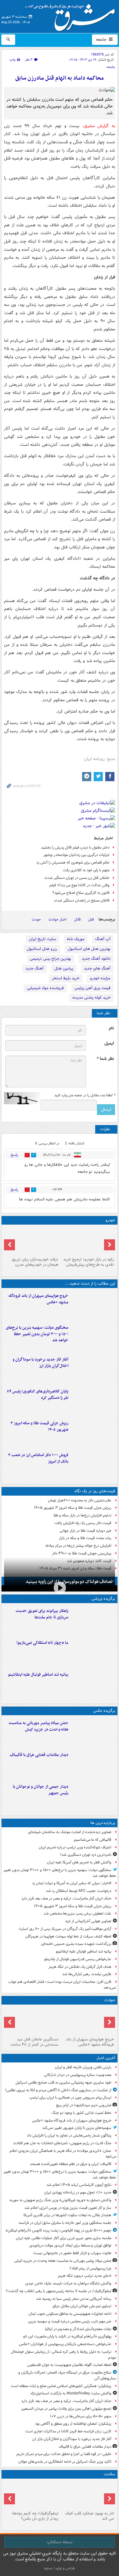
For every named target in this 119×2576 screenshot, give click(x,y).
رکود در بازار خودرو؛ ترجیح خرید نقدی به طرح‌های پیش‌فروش (88, 1262)
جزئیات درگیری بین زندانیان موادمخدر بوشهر (76, 855)
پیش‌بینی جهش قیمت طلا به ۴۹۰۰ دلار (82, 1553)
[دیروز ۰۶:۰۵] (32, 2495)
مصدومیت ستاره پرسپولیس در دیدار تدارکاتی (78, 2075)
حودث (36, 919)
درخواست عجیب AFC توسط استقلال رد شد (79, 1891)
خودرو (110, 1220)
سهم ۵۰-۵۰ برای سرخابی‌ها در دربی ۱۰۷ (81, 2416)
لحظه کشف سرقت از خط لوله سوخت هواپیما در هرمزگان (68, 1936)
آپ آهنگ (103, 939)
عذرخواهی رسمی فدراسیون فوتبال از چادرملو (78, 1959)
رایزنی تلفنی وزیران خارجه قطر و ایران (83, 2067)
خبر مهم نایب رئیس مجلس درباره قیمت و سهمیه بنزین (70, 2321)
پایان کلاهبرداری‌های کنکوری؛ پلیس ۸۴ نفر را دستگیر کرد (38, 1395)
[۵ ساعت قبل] (93, 1401)
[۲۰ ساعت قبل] (87, 2495)
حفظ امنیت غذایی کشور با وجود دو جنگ (81, 2113)
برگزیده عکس (104, 1711)
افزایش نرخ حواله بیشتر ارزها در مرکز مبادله (78, 1546)
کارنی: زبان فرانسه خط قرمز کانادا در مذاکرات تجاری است (68, 2431)
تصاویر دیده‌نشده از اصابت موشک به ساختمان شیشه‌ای (70, 1832)
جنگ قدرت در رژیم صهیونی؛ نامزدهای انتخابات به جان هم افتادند (62, 2143)
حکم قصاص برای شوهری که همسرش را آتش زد (73, 862)
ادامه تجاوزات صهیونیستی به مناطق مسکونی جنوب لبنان (70, 2314)
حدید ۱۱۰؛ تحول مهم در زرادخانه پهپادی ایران (78, 2192)
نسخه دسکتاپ (60, 2542)
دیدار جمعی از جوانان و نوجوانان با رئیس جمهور (41, 1790)
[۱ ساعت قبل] (93, 1305)
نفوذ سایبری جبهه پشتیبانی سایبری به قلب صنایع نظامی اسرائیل (63, 2083)
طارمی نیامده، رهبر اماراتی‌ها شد (87, 1974)
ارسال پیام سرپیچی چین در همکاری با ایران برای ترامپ (70, 2098)
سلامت (109, 2474)
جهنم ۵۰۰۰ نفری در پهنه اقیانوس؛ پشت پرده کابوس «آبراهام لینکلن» (58, 2230)
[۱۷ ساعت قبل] (32, 1241)
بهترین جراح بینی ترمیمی (50, 959)
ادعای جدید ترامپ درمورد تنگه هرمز (85, 2276)
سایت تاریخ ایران (43, 939)
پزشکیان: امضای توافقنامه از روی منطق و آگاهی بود (73, 2424)
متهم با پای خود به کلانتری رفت (86, 870)
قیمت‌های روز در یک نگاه (95, 1491)
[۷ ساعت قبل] (87, 1241)
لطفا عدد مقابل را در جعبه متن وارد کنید (85, 1095)
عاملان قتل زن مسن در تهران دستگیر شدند (77, 878)
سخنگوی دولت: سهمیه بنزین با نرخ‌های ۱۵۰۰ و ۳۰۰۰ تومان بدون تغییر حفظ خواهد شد (37, 1334)
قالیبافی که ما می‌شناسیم (93, 1840)
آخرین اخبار (106, 2058)
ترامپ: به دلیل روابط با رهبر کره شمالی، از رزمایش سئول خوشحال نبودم (64, 2355)
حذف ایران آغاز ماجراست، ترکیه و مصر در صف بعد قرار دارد (66, 1898)
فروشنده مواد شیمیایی (45, 988)
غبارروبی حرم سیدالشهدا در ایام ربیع (84, 2105)
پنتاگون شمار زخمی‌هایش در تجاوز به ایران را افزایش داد (69, 2135)
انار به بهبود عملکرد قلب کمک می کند (90, 2516)
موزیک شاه (76, 939)
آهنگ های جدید (97, 968)
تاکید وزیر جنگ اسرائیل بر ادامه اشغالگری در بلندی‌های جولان (65, 2462)
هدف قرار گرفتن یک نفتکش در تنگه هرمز (80, 1967)
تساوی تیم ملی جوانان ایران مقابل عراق (82, 2306)
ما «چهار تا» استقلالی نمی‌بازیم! (42, 1643)
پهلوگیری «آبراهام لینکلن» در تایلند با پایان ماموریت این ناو (67, 2336)
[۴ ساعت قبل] (93, 1369)
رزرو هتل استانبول (42, 949)
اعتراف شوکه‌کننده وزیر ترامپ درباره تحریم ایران (75, 1847)
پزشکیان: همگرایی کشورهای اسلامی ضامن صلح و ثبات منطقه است (61, 2386)
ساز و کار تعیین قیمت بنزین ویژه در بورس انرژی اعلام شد (68, 2208)
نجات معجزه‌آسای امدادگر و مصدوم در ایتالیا (78, 2329)
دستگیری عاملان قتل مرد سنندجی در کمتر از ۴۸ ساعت (34, 2042)
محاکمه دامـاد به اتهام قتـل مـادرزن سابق (60, 78)
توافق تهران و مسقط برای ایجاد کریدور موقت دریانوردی (70, 2245)
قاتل (77, 919)
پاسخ (14, 1155)
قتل (91, 919)
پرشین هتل (64, 968)
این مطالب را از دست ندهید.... (90, 1284)
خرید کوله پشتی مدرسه (91, 998)
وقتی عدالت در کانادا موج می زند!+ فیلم (79, 885)
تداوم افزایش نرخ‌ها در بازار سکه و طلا (82, 1515)
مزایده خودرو (100, 978)
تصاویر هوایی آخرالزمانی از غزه (88, 1921)
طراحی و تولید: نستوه (60, 2568)
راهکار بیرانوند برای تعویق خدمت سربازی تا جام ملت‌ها (42, 1614)
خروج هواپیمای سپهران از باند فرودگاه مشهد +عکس (38, 1299)
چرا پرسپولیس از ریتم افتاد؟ (90, 2268)
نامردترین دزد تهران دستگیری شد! (86, 1855)
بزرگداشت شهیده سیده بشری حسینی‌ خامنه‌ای (76, 1944)
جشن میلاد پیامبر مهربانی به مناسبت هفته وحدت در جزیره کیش (38, 1726)
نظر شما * (105, 1059)
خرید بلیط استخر (66, 978)
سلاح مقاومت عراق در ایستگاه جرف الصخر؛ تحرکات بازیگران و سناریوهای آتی (67, 2375)
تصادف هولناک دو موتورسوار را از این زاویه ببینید (69, 1582)
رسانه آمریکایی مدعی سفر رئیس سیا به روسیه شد (74, 2299)
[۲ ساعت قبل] (93, 1732)
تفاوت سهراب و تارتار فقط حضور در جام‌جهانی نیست (72, 2253)
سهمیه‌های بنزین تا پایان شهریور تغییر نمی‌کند (77, 2128)
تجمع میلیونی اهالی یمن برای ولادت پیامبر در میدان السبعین (66, 2409)
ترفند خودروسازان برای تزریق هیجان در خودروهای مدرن (35, 1262)
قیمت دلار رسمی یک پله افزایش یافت (83, 1523)
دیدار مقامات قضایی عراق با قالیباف (39, 1755)
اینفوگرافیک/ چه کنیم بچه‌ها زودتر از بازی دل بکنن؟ (35, 2516)
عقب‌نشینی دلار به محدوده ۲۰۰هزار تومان (80, 1500)
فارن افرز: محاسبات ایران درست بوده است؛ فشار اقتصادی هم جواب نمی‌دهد (62, 1985)
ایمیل (109, 1043)
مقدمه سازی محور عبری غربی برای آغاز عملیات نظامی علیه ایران (64, 2238)
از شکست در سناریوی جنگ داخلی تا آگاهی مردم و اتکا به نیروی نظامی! (58, 2090)
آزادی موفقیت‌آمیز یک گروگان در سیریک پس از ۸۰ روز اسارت (65, 1929)
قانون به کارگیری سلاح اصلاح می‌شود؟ (81, 893)
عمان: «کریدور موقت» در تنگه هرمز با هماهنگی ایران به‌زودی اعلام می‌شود (63, 2154)
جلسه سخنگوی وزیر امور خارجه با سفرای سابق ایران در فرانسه (65, 2223)
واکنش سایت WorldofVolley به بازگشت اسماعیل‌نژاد (71, 2393)
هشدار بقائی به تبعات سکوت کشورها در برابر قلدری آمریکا (67, 2215)
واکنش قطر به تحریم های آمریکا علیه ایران (79, 1862)
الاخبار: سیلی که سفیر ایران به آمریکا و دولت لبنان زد (71, 1883)
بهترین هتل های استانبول (89, 949)
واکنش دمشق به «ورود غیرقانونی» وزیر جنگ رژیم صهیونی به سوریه (60, 2200)
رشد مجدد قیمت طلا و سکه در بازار (85, 1538)
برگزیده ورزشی (103, 1599)
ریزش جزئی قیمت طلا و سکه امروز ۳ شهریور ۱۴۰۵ (39, 1426)
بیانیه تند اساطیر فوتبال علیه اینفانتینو (38, 1675)
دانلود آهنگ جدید (96, 959)
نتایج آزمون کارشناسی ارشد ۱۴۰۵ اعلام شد (79, 2185)
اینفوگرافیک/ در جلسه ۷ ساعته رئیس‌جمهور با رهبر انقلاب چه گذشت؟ (59, 2291)
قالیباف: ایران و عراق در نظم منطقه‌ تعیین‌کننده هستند (71, 2164)
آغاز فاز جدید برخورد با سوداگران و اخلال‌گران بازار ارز (40, 1363)
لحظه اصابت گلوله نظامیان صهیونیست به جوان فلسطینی (69, 2365)
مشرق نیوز (72, 15)
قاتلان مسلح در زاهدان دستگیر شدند (82, 900)
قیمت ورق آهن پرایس (92, 988)
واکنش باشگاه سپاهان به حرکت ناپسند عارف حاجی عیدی (68, 2283)
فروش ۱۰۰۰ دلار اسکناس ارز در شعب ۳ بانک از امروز (38, 1458)
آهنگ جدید (34, 968)
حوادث (110, 2000)
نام (111, 1028)
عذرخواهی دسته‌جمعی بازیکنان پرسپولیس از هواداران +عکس (65, 2344)
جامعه (102, 40)
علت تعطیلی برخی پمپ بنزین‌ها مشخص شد (78, 1913)
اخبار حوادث (58, 919)
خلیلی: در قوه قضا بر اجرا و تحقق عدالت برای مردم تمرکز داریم (64, 2454)
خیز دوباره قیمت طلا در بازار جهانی (85, 1531)
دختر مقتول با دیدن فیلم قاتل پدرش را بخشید (75, 847)
